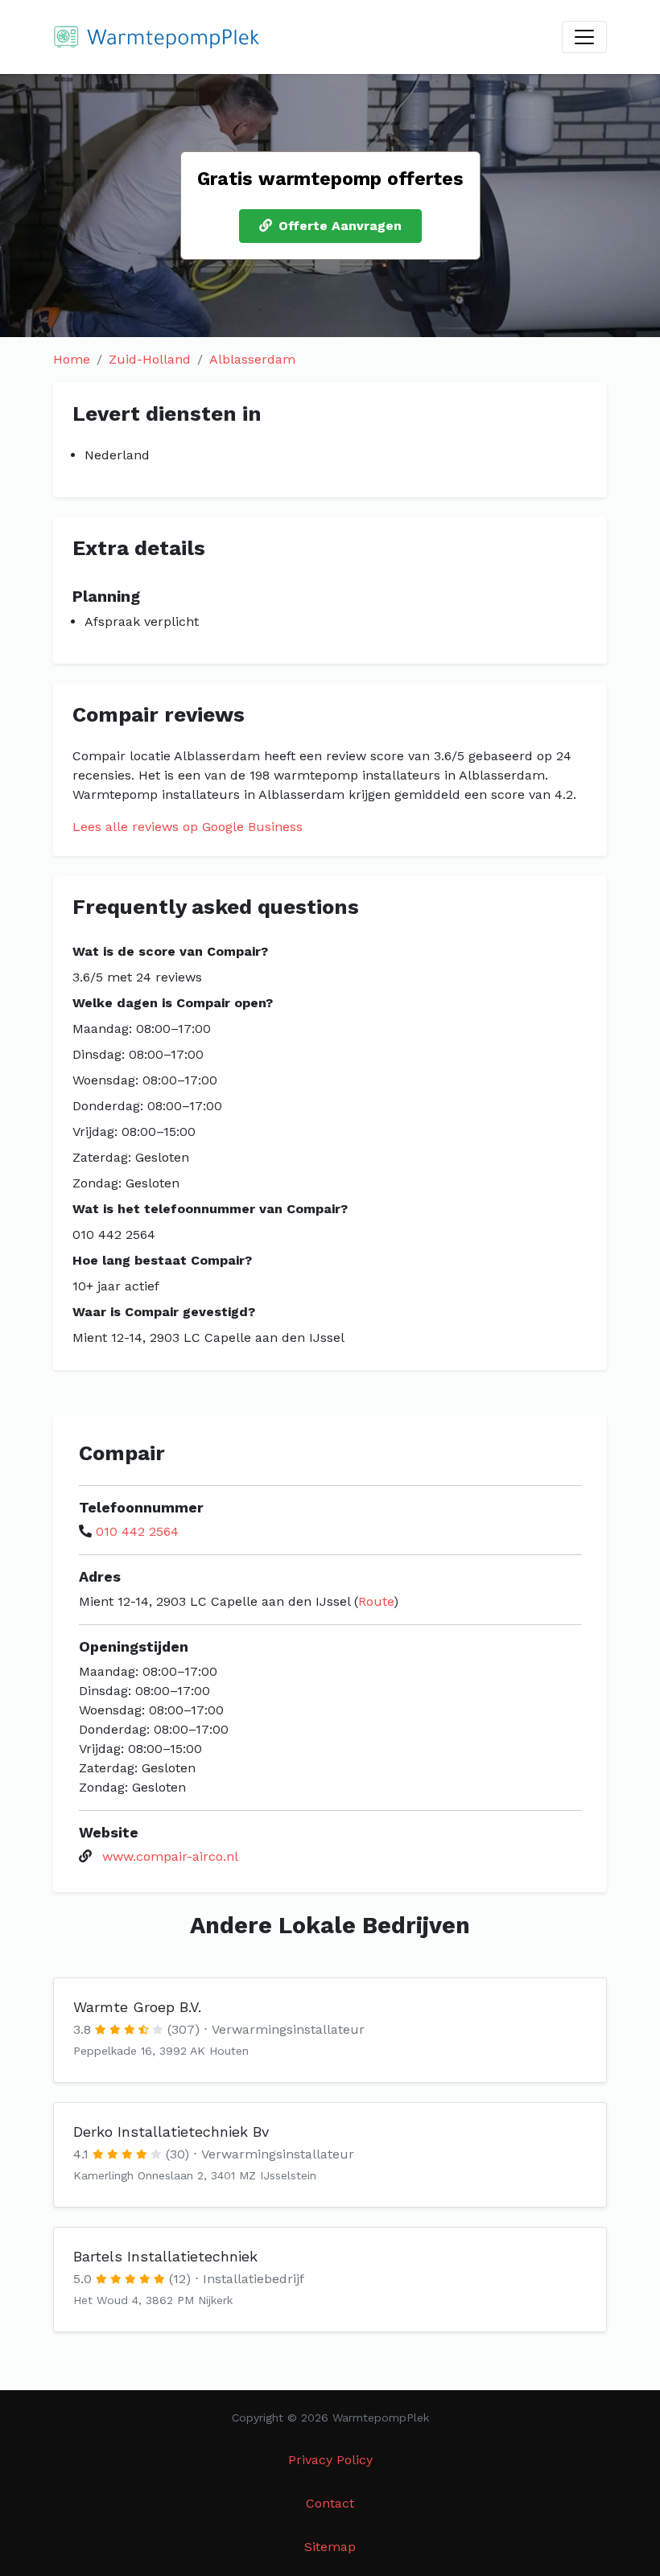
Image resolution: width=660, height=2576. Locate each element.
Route (376, 1601)
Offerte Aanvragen (340, 226)
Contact (330, 2503)
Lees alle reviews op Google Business (188, 827)
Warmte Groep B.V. (137, 2007)
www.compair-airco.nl (170, 1856)
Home (72, 359)
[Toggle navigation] (584, 37)
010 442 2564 (137, 1531)
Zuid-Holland (150, 359)
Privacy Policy (330, 2460)
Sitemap (330, 2547)
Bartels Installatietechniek (165, 2256)
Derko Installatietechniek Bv (171, 2132)
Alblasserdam (252, 359)
